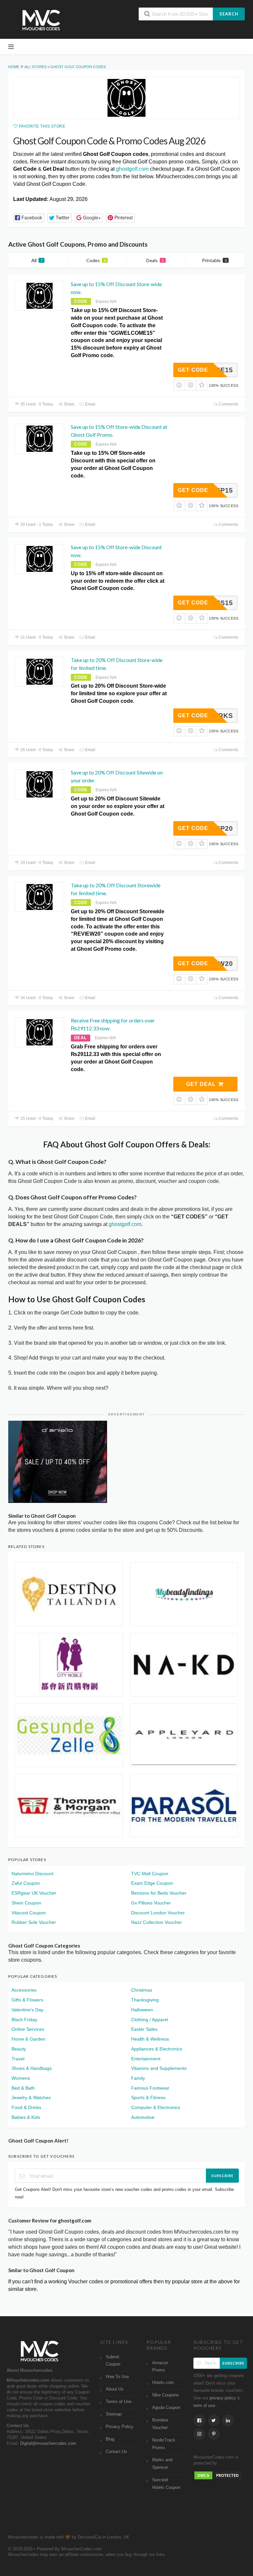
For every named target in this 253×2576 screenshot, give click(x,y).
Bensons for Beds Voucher (159, 1893)
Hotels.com (163, 2383)
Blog (110, 2439)
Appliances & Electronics (157, 2049)
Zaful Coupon (26, 1883)
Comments (228, 404)
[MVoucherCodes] (41, 20)
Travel (18, 2059)
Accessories (24, 1990)
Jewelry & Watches (31, 2098)
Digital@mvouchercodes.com (48, 2443)
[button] (29, 218)
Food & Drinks (26, 2107)
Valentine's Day (28, 2010)
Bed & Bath (23, 2088)
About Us (115, 2389)
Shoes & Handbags (32, 2068)
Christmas (142, 1990)
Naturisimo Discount (32, 1874)
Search (229, 14)
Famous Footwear (150, 2088)
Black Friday (24, 2020)
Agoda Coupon (166, 2408)
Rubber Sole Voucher (34, 1922)
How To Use (117, 2377)
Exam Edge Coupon (152, 1883)
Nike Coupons (166, 2395)
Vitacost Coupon (29, 1913)
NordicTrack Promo (164, 2444)
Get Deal (202, 1084)
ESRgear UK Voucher (34, 1893)
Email (90, 404)
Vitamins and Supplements (159, 2068)
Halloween (142, 2010)
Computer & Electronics (156, 2107)
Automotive (143, 2117)
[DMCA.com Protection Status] (218, 2475)
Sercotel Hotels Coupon (166, 2484)
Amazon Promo (160, 2367)
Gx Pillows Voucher (151, 1903)
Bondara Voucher (160, 2424)
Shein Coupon (26, 1903)
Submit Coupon (113, 2361)
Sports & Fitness (148, 2098)
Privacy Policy (120, 2427)
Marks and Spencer (162, 2464)
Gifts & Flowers (27, 2000)
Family (138, 2078)
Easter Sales (144, 2029)
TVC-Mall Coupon (150, 1874)
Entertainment (146, 2059)
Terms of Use (119, 2402)
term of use (204, 2406)
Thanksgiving (145, 2000)
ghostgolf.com (132, 169)
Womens (21, 2078)
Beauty (19, 2049)
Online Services (28, 2029)
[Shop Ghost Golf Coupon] (126, 98)
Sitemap (114, 2414)
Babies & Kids (26, 2117)
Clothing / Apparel (150, 2020)
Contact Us (116, 2452)
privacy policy (223, 2398)
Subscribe (223, 2176)
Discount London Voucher (158, 1913)
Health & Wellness (150, 2039)
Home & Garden (28, 2039)
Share (69, 404)
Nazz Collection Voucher (156, 1922)
